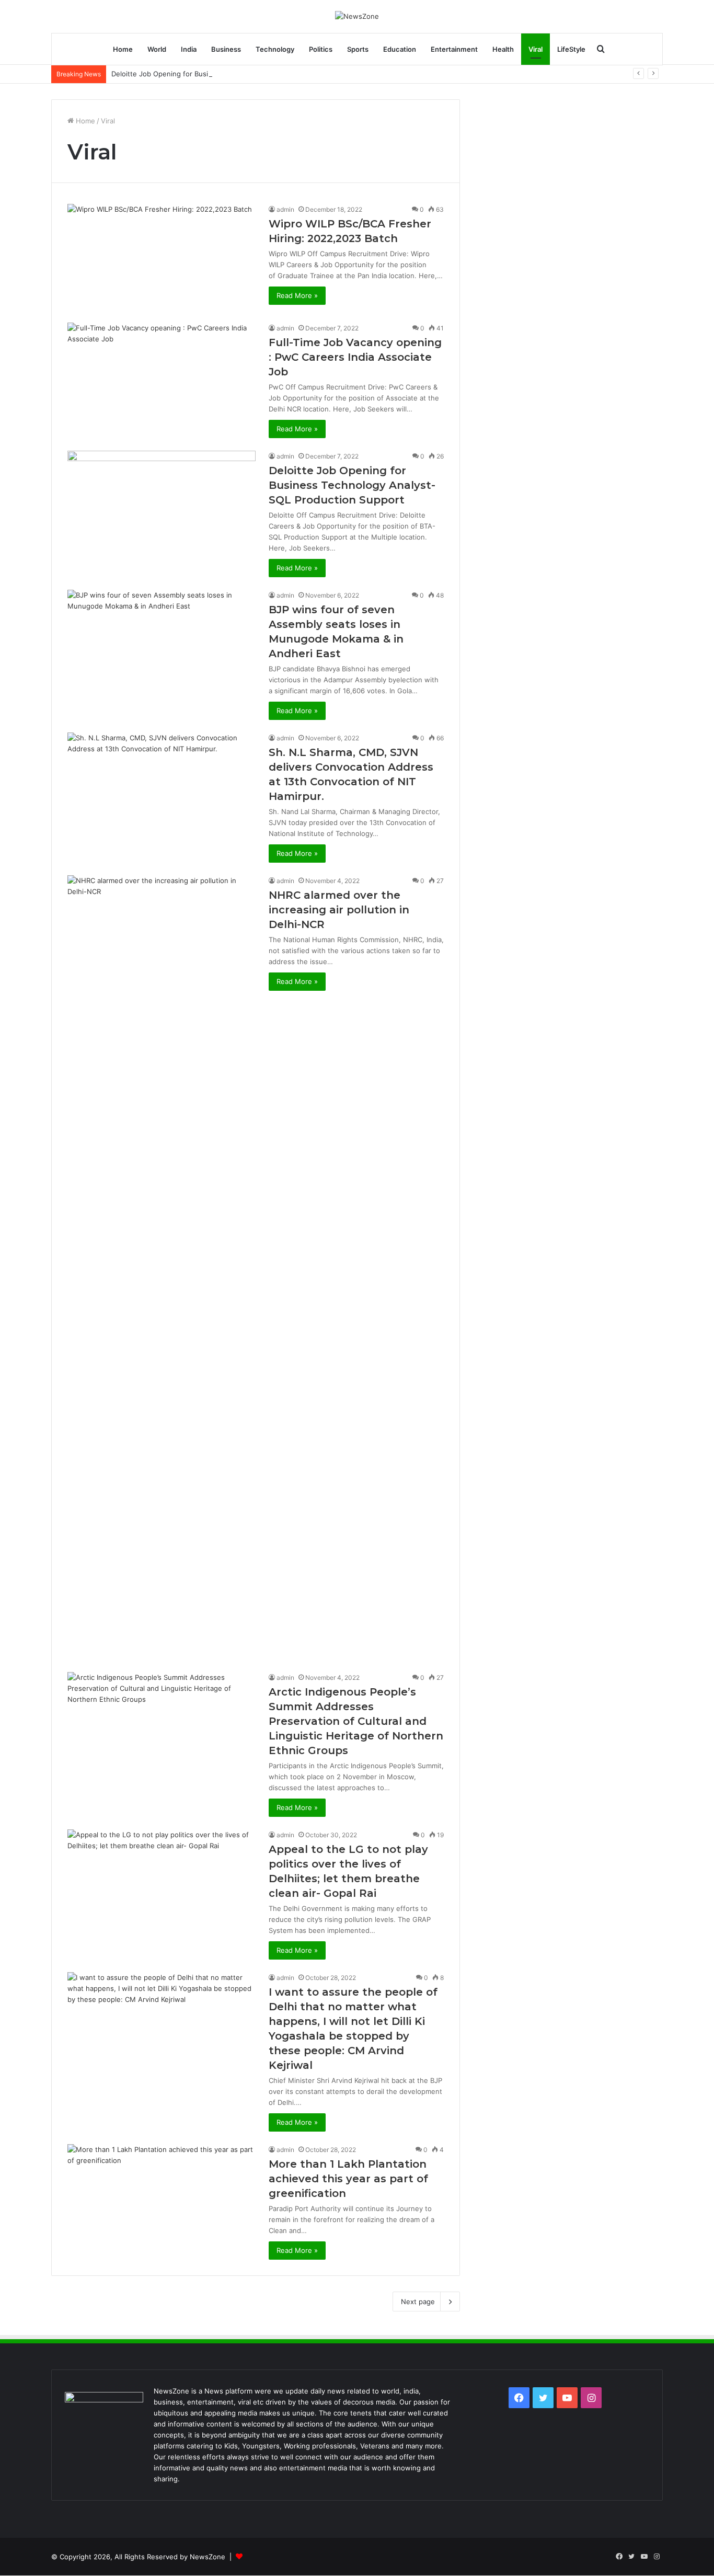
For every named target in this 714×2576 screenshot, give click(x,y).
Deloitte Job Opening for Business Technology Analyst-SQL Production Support (241, 74)
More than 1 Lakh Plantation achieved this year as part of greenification (348, 2179)
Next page (418, 2302)
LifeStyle (571, 49)
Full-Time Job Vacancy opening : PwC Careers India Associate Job (355, 357)
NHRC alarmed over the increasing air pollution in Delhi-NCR (339, 910)
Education (400, 49)
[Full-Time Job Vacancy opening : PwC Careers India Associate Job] (162, 376)
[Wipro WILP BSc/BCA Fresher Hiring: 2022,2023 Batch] (162, 257)
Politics (321, 49)
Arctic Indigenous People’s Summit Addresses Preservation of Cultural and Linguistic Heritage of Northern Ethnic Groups (356, 1721)
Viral (535, 49)
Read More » (297, 295)
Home (123, 49)
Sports (358, 49)
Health (503, 49)
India (189, 49)
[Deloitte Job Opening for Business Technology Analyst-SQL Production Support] (162, 504)
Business (226, 49)
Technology (275, 49)
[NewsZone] (357, 16)
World (157, 49)
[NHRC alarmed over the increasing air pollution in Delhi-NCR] (162, 1267)
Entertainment (454, 49)
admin (285, 209)
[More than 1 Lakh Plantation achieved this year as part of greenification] (162, 2197)
